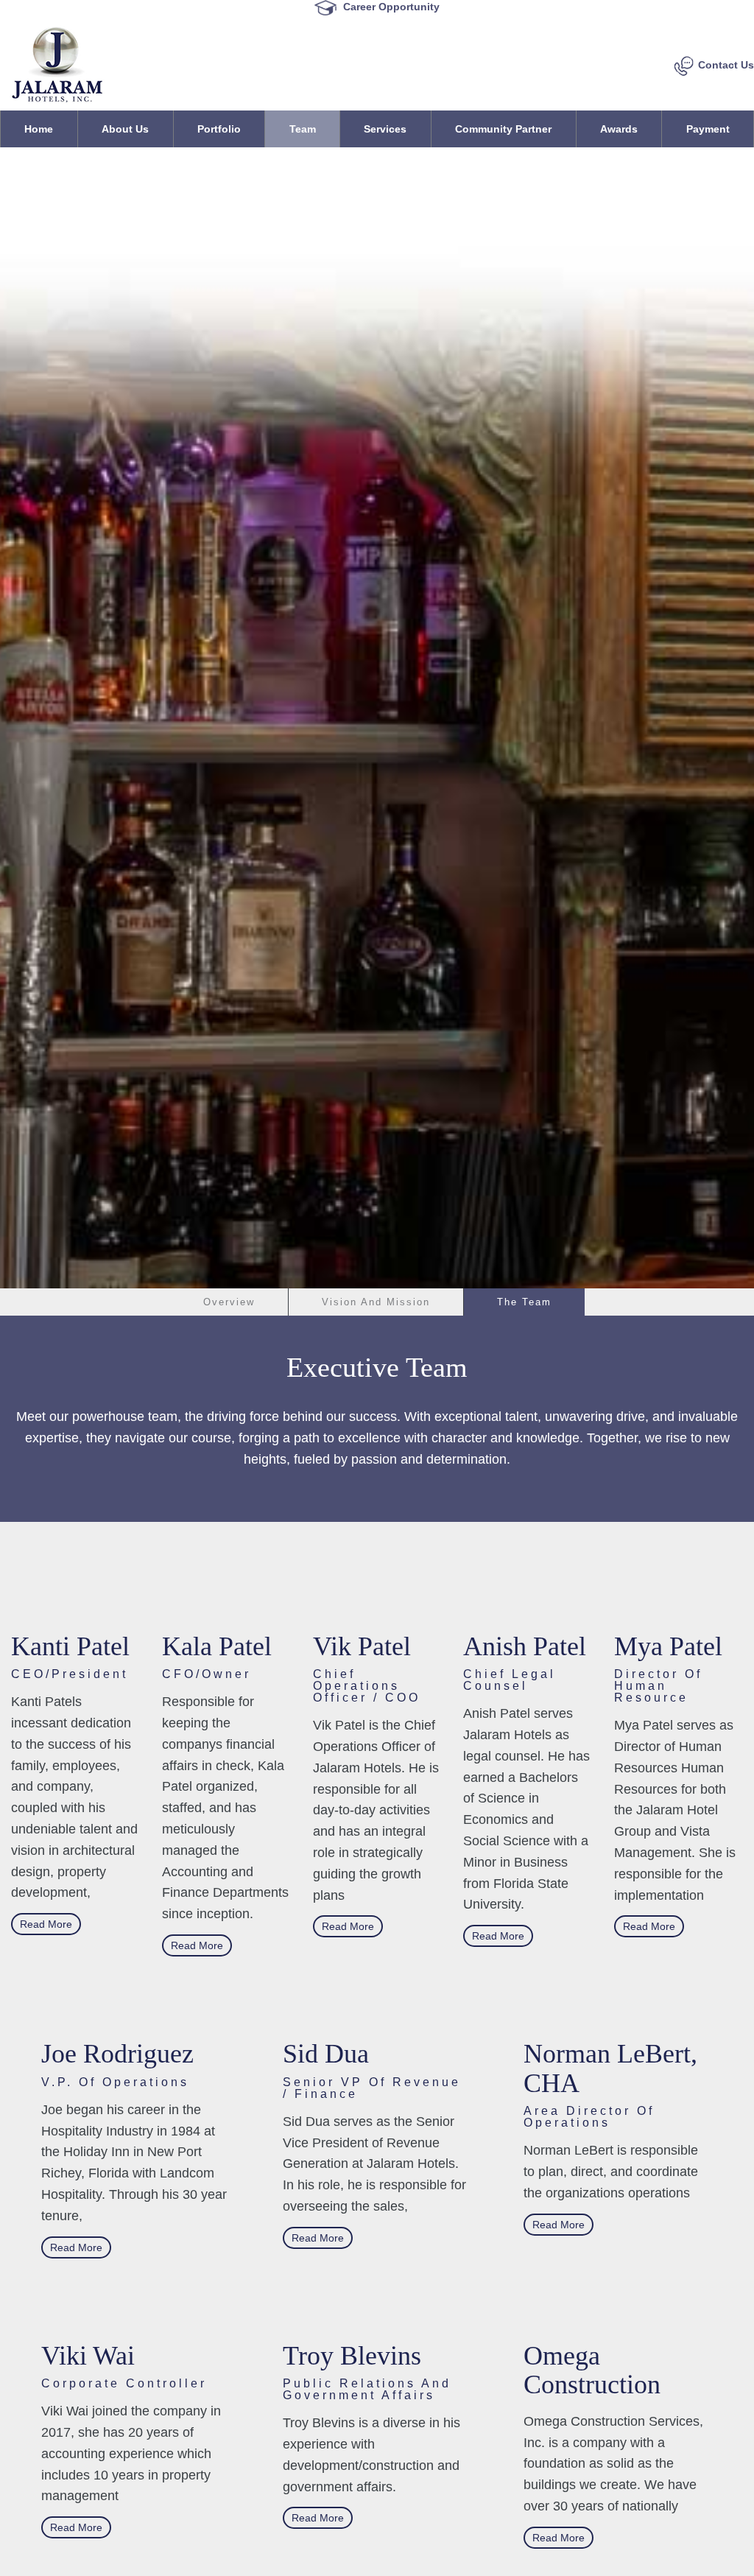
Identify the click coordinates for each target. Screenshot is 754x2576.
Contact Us (726, 65)
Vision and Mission (376, 1302)
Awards (619, 129)
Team (303, 129)
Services (385, 129)
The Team (524, 1302)
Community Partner (503, 129)
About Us (125, 129)
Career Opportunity (220, 6)
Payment (708, 129)
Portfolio (219, 129)
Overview (229, 1302)
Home (39, 129)
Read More (46, 1924)
